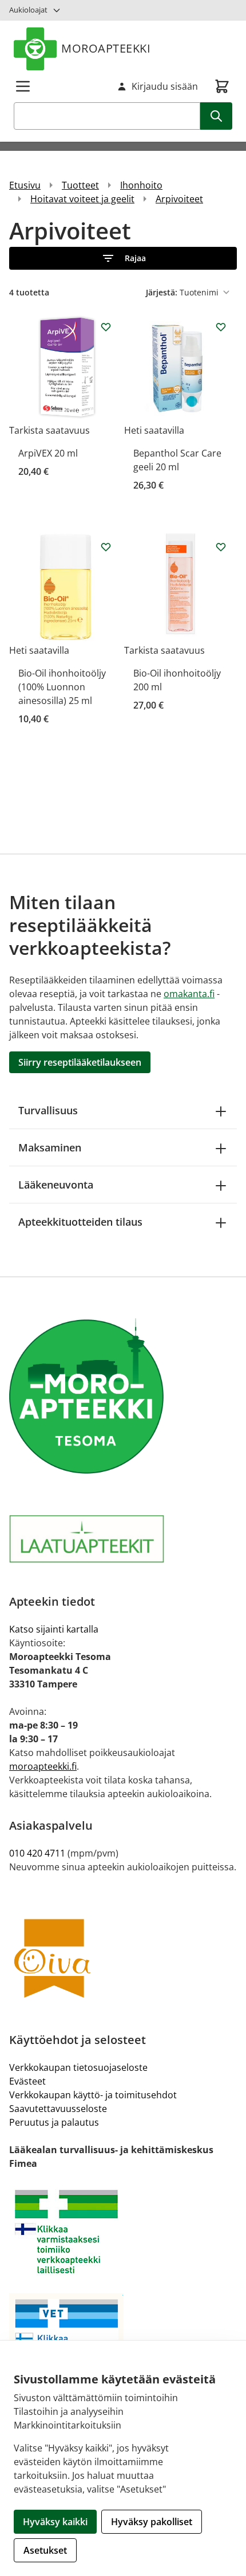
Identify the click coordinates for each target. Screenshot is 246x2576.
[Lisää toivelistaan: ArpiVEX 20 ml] (106, 327)
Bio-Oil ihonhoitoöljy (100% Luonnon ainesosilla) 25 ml (62, 687)
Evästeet (27, 2081)
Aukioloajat (28, 10)
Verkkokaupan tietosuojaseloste (78, 2067)
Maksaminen (50, 1147)
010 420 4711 (37, 1853)
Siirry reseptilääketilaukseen (80, 1062)
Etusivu (25, 185)
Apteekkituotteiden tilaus (80, 1222)
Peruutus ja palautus (54, 2122)
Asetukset (45, 2550)
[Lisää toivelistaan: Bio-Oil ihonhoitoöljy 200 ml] (221, 547)
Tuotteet (80, 185)
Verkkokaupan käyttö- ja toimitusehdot (93, 2095)
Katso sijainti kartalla (54, 1629)
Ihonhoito (141, 185)
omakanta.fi (189, 994)
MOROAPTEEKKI (106, 48)
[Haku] (216, 116)
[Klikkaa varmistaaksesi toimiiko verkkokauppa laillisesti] (123, 2232)
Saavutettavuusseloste (58, 2109)
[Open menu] (23, 86)
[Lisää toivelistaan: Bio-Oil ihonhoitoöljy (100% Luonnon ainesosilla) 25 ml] (106, 547)
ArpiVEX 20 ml (48, 453)
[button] (123, 258)
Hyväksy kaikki (55, 2522)
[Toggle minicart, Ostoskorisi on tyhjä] (222, 86)
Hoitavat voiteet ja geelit (82, 199)
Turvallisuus (48, 1110)
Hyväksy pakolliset (152, 2522)
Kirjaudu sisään (165, 86)
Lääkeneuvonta (56, 1185)
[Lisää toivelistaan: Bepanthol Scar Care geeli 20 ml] (221, 327)
